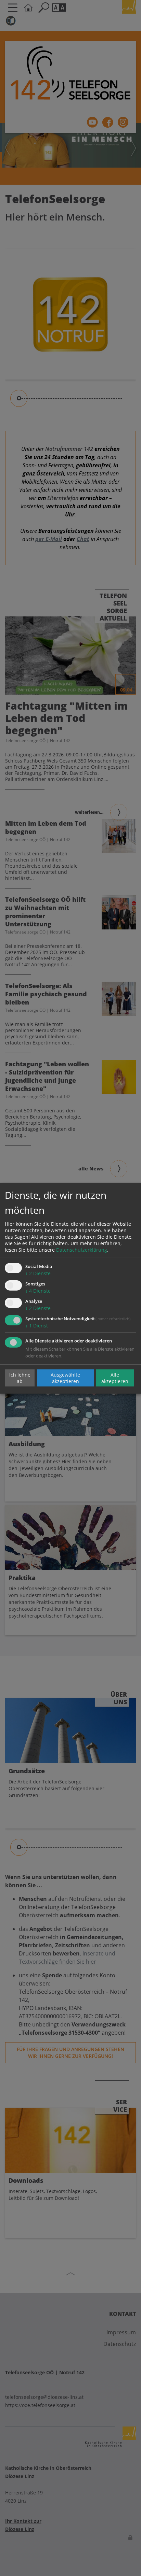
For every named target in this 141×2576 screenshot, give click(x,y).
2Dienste (38, 1273)
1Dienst (37, 1326)
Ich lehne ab (20, 1378)
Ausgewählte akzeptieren (65, 1378)
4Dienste (38, 1291)
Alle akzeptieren (115, 1378)
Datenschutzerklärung (82, 1250)
